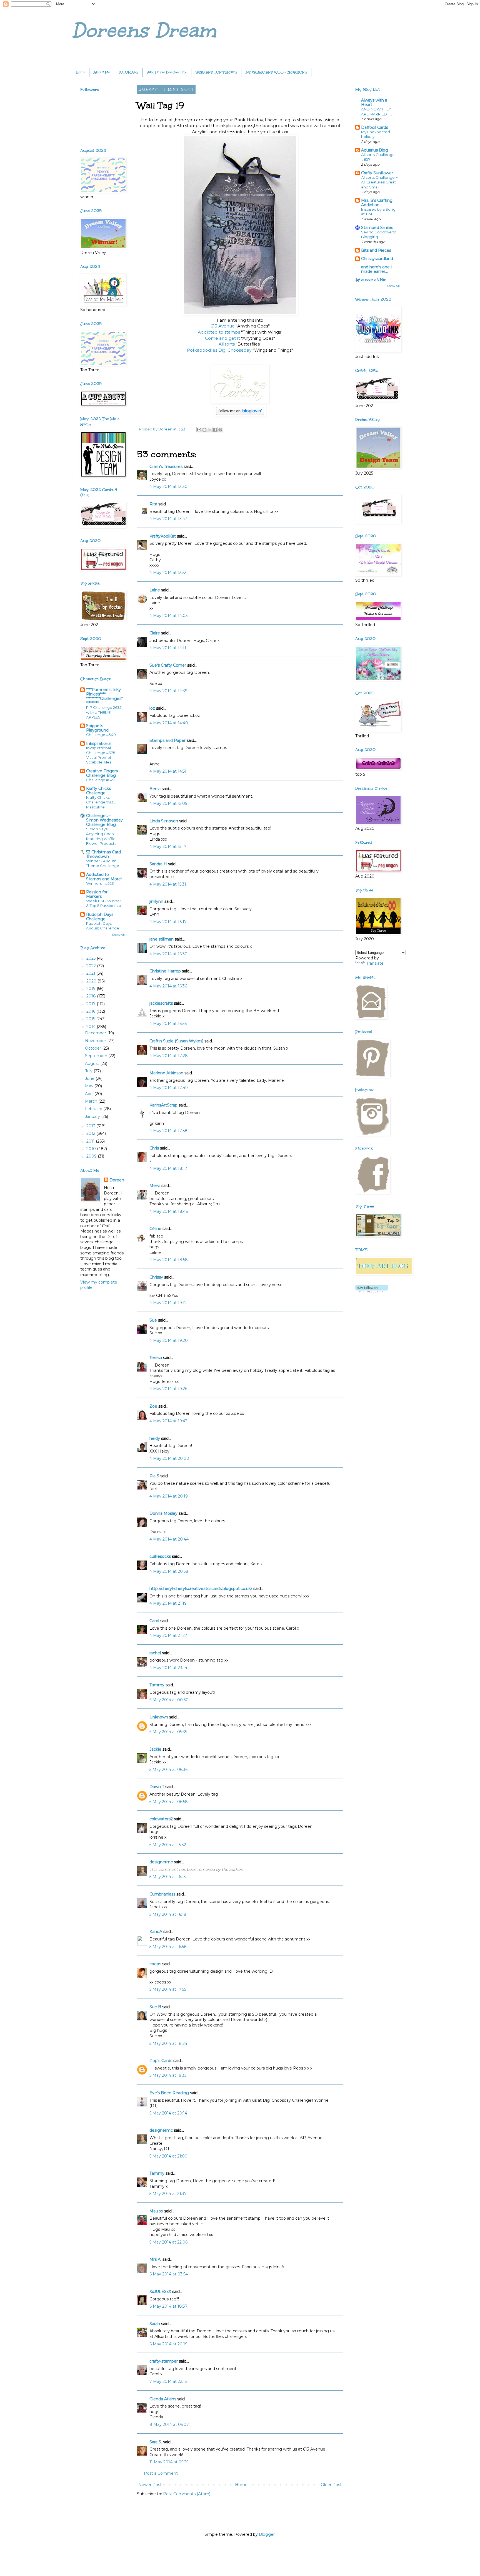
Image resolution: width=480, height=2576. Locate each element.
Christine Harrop (165, 971)
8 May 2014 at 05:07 (169, 2424)
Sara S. (156, 2442)
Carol (154, 1621)
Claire (155, 633)
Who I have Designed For (167, 72)
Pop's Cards (161, 2061)
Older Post (331, 2485)
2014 (92, 1027)
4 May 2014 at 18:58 (169, 1260)
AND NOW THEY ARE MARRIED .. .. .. (378, 111)
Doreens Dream (144, 30)
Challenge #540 (101, 735)
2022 (92, 966)
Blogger (267, 2534)
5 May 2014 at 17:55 (168, 1989)
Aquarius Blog (375, 150)
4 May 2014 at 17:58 (168, 1131)
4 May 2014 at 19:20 (169, 1340)
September (97, 1056)
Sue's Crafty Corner (168, 665)
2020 (92, 981)
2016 (91, 1011)
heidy (155, 1438)
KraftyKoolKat (163, 536)
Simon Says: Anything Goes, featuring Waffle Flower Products (101, 836)
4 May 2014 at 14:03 (169, 616)
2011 (91, 1141)
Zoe (153, 1406)
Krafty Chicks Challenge (98, 791)
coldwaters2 (161, 1819)
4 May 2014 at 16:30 (168, 954)
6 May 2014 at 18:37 (168, 2306)
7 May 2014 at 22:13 (168, 2381)
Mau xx (156, 2211)
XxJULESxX (160, 2292)
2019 (92, 989)
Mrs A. (155, 2259)
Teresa (156, 1358)
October (94, 1048)
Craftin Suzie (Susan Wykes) (176, 1041)
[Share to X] (210, 430)
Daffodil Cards (375, 127)
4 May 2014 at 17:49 (169, 1088)
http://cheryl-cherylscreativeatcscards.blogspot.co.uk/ (201, 1589)
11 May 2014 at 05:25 (169, 2462)
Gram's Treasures (166, 467)
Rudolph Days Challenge (100, 917)
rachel (155, 1653)
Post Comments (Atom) (187, 2494)
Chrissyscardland (377, 259)
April (90, 1094)
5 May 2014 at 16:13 (168, 1877)
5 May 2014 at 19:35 (168, 2075)
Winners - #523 (100, 883)
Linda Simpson (164, 821)
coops (155, 1964)
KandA (156, 1932)
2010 (92, 1149)
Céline (155, 1229)
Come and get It (223, 338)
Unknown (159, 1717)
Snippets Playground (97, 728)
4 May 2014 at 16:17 (168, 922)
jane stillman (162, 939)
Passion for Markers (97, 894)
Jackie (155, 1749)
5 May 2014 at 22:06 (168, 2242)
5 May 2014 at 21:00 (168, 2156)
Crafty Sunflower (377, 173)
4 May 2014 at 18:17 (168, 1168)
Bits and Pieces (376, 250)
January (93, 1116)
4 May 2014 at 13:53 (168, 573)
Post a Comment (161, 2473)
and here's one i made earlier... (376, 269)
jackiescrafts (161, 1003)
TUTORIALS (128, 72)
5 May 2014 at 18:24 (168, 2043)
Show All (118, 935)
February (94, 1109)
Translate (375, 963)
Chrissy (156, 1277)
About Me (102, 72)
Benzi (155, 789)
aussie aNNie (374, 280)
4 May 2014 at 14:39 (168, 691)
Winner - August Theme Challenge (103, 863)
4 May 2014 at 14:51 (168, 771)
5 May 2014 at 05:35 (168, 1732)
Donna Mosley (163, 1513)
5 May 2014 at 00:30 (169, 1700)
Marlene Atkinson (166, 1073)
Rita (153, 504)
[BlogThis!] (204, 430)
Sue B (156, 2007)
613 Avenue (223, 326)
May (90, 1086)
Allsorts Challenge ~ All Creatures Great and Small (379, 182)
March (92, 1101)
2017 (92, 1004)
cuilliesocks (160, 1556)
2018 (92, 996)
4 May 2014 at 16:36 (168, 986)
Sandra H (158, 864)
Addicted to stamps (219, 332)
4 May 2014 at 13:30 (168, 487)
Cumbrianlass (162, 1894)
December (96, 1033)
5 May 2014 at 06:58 (169, 1802)
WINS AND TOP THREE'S (216, 72)
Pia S (154, 1476)
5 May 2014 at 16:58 (168, 1947)
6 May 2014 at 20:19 (168, 2344)
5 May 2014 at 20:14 (168, 2113)
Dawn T (157, 1787)
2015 (91, 1019)
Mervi (155, 1186)
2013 (91, 1126)
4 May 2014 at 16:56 (168, 1024)
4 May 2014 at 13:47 (168, 519)
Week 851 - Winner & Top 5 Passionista (104, 903)
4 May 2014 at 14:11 (168, 648)
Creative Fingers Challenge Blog (102, 773)
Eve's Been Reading (169, 2093)
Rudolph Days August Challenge (103, 926)
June (90, 1078)
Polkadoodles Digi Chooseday (219, 350)
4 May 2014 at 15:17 (168, 846)
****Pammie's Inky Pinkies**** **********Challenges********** (104, 696)
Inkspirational (99, 743)
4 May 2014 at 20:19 (169, 1496)
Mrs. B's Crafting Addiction (377, 203)
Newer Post (150, 2485)
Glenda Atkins (163, 2399)
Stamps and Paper (167, 740)
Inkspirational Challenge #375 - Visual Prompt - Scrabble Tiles (102, 755)
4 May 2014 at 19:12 (168, 1303)
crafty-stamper (164, 2361)
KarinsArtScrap (163, 1105)
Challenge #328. (101, 780)
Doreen (117, 1180)
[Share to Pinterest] (220, 430)
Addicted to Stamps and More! (104, 877)
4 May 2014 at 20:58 (169, 1571)
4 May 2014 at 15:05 (168, 803)
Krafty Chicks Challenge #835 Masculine (101, 802)
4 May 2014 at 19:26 (168, 1389)
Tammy (157, 1685)
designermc (161, 1862)
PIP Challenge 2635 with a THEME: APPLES (104, 712)
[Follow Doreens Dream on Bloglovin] (240, 415)
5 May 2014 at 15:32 (168, 1845)
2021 (91, 973)
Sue (153, 1320)
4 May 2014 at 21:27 (168, 1635)
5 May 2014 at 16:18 (168, 1914)
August (93, 1063)
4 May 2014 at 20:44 (169, 1539)
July (89, 1071)
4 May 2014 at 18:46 (169, 1211)
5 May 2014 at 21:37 (168, 2194)
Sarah (155, 2324)
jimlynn (156, 901)
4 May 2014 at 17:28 (169, 1056)
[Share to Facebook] (215, 430)
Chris (154, 1148)
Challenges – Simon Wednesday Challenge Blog (104, 820)
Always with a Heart (374, 102)
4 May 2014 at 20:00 (169, 1458)
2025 (92, 958)
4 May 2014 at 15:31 (168, 884)
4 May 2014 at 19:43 (168, 1421)
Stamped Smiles (377, 228)
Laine (155, 590)
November (96, 1041)
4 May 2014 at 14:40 (169, 723)
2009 (92, 1156)
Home (81, 72)
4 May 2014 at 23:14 (168, 1668)
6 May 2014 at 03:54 (169, 2274)
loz (152, 708)
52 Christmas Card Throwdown (103, 854)
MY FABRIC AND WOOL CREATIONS (276, 72)
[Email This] (199, 430)
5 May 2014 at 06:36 (168, 1770)
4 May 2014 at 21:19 (168, 1603)
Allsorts (227, 344)
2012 (91, 1133)
